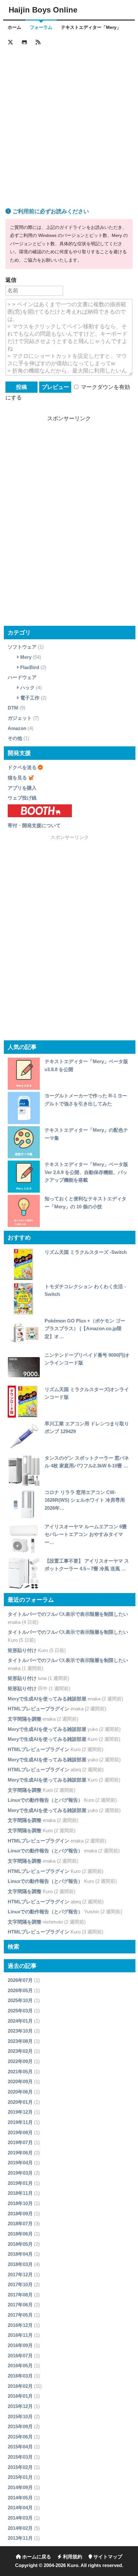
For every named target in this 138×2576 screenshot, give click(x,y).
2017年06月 (20, 2305)
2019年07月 (20, 2142)
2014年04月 (20, 2508)
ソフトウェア (22, 647)
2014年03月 (20, 2518)
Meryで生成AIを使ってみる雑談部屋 (47, 1699)
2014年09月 (20, 2487)
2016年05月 (20, 2366)
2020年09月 (20, 2081)
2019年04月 (20, 2163)
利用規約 (72, 2557)
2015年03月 (20, 2457)
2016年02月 (20, 2386)
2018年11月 (20, 2193)
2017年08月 (20, 2295)
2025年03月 (20, 2011)
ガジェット (20, 718)
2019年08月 (20, 2132)
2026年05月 (20, 1990)
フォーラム (41, 27)
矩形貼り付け (22, 1650)
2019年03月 (20, 2173)
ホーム (14, 27)
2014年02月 (20, 2528)
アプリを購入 (22, 788)
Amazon (17, 728)
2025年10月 (20, 2000)
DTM (13, 708)
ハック (27, 688)
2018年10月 (20, 2203)
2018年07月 (20, 2224)
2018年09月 (20, 2214)
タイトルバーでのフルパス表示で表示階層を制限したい (68, 1614)
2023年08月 (20, 2041)
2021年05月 (20, 2072)
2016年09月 (20, 2345)
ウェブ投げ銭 (22, 798)
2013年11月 (20, 2538)
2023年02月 (20, 2051)
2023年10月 (20, 2031)
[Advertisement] (69, 120)
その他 (15, 738)
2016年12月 (20, 2325)
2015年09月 (20, 2426)
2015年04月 (20, 2447)
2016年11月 (20, 2335)
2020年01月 (20, 2102)
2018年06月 (20, 2234)
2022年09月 (20, 2061)
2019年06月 (20, 2153)
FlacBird (30, 667)
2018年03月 (20, 2264)
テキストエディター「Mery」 (91, 27)
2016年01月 (20, 2396)
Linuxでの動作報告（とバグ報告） (45, 1800)
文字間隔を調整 (25, 1719)
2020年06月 (20, 2092)
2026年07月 (20, 1980)
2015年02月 (20, 2467)
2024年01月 (20, 2021)
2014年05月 (20, 2498)
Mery (26, 657)
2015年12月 (20, 2406)
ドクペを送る (22, 767)
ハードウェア (22, 677)
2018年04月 (20, 2254)
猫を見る (17, 778)
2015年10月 (20, 2417)
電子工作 (30, 698)
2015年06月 (20, 2437)
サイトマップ (107, 2557)
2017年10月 (20, 2284)
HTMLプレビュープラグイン (39, 1709)
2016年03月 (20, 2376)
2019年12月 (20, 2112)
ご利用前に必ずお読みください (50, 211)
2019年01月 (20, 2183)
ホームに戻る (36, 2557)
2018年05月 (20, 2244)
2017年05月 (20, 2315)
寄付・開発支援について (34, 825)
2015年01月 (20, 2477)
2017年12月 (20, 2274)
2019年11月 (20, 2122)
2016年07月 (20, 2356)
